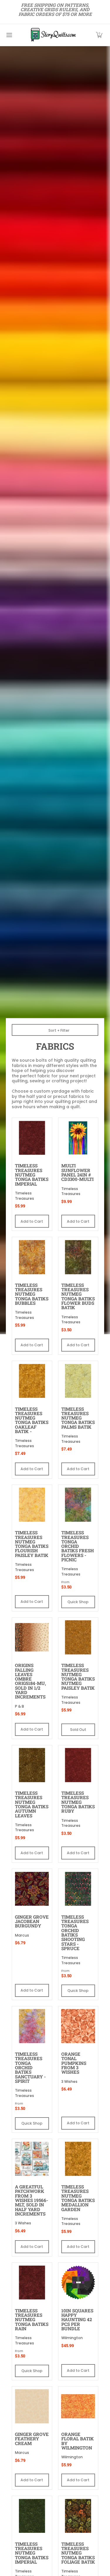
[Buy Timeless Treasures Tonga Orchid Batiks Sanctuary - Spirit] (32, 2026)
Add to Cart (32, 1221)
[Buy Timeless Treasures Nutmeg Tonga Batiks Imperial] (32, 1138)
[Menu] (9, 35)
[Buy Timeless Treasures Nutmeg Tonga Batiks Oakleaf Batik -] (32, 1381)
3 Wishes (69, 2081)
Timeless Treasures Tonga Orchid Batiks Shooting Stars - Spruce (75, 1933)
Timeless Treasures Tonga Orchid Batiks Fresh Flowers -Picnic (78, 1546)
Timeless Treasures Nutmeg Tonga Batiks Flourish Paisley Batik (32, 1544)
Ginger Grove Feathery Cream (32, 2439)
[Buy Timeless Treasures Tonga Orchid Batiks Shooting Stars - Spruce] (78, 1889)
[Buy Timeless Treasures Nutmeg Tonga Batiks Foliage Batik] (78, 2516)
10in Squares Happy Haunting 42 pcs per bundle (77, 2320)
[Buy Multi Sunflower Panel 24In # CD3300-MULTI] (78, 1138)
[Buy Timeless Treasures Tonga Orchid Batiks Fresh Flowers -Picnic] (78, 1505)
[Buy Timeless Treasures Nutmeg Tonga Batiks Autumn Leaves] (32, 1765)
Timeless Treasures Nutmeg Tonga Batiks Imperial (32, 1175)
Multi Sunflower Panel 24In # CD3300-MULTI (77, 1172)
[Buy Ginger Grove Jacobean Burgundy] (32, 1889)
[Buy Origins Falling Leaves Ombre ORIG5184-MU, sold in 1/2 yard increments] (32, 1638)
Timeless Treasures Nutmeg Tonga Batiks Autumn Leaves (32, 1804)
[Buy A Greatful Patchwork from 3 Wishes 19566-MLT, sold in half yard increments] (32, 2159)
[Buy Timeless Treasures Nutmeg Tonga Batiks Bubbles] (32, 1257)
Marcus (22, 1935)
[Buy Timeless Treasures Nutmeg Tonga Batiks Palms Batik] (78, 1381)
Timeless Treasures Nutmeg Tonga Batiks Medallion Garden (78, 2198)
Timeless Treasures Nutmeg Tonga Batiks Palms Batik (78, 1418)
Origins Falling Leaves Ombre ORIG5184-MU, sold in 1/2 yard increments (31, 1681)
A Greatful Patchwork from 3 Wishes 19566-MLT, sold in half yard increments (32, 2200)
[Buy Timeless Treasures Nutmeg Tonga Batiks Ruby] (78, 1765)
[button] (99, 35)
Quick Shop (78, 1602)
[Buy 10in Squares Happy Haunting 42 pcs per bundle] (78, 2283)
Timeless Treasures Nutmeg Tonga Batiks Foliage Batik (78, 2553)
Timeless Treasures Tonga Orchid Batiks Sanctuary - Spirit (30, 2068)
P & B (20, 1706)
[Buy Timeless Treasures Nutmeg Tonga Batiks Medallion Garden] (78, 2159)
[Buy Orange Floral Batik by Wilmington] (78, 2407)
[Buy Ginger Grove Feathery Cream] (32, 2407)
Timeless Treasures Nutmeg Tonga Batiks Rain (32, 2320)
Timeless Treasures (24, 1196)
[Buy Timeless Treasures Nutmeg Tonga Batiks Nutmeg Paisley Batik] (78, 1638)
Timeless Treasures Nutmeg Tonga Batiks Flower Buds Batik (78, 1296)
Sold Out (78, 1730)
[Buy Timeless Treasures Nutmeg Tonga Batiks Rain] (32, 2283)
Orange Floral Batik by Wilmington (78, 2441)
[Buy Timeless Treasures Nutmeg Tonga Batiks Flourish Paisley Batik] (32, 1505)
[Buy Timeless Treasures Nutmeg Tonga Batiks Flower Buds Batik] (78, 1257)
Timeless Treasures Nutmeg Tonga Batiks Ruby (78, 1802)
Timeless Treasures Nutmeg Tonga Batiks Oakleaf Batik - (32, 1420)
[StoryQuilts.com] (53, 35)
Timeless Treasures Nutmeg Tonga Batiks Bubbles (32, 1294)
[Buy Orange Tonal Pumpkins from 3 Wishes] (78, 2026)
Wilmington (72, 2338)
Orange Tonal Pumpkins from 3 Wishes (74, 2063)
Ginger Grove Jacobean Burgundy (32, 1921)
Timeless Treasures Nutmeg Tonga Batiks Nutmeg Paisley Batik (78, 1677)
